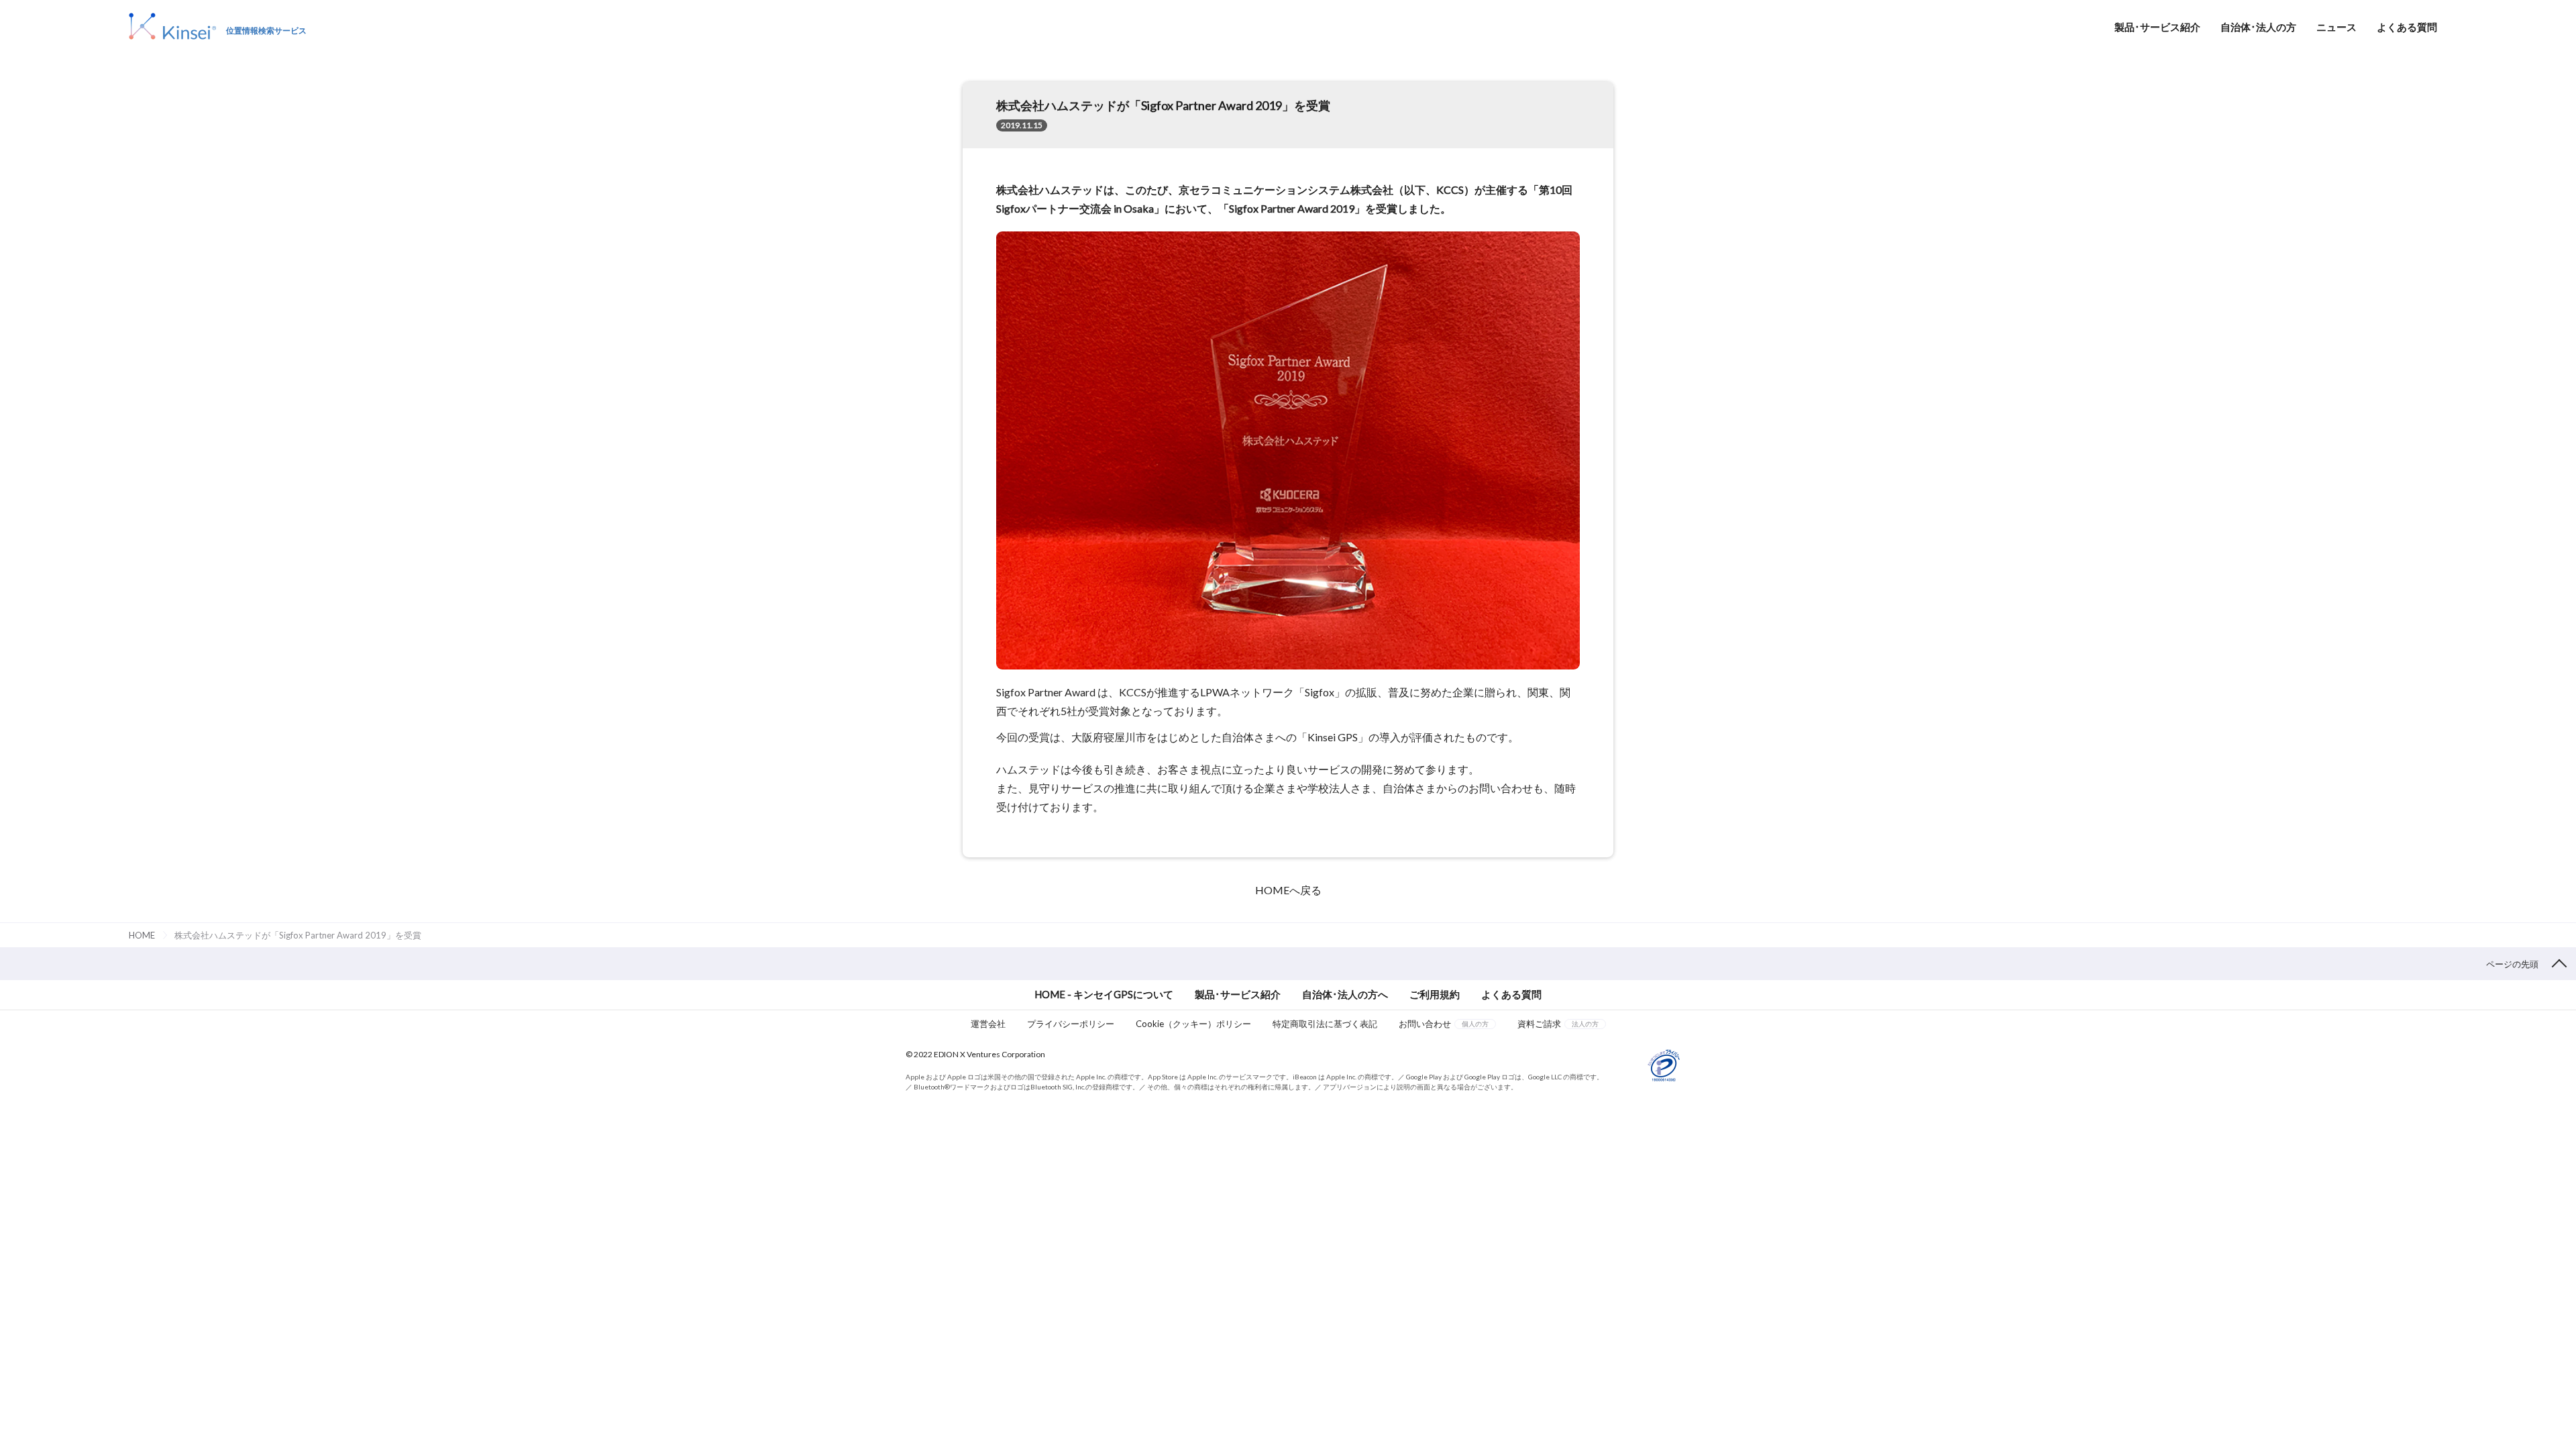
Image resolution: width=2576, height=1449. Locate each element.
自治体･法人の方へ (1345, 994)
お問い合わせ (1444, 1024)
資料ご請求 (1558, 1024)
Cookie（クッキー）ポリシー (1193, 1024)
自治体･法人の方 (2258, 27)
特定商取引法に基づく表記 (1325, 1024)
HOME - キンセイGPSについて (1104, 994)
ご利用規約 (1435, 994)
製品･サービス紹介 (2157, 27)
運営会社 (988, 1024)
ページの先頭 (2512, 964)
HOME (142, 935)
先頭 (2559, 1438)
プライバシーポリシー (1071, 1024)
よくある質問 (2407, 27)
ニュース (2337, 27)
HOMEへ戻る (1288, 890)
